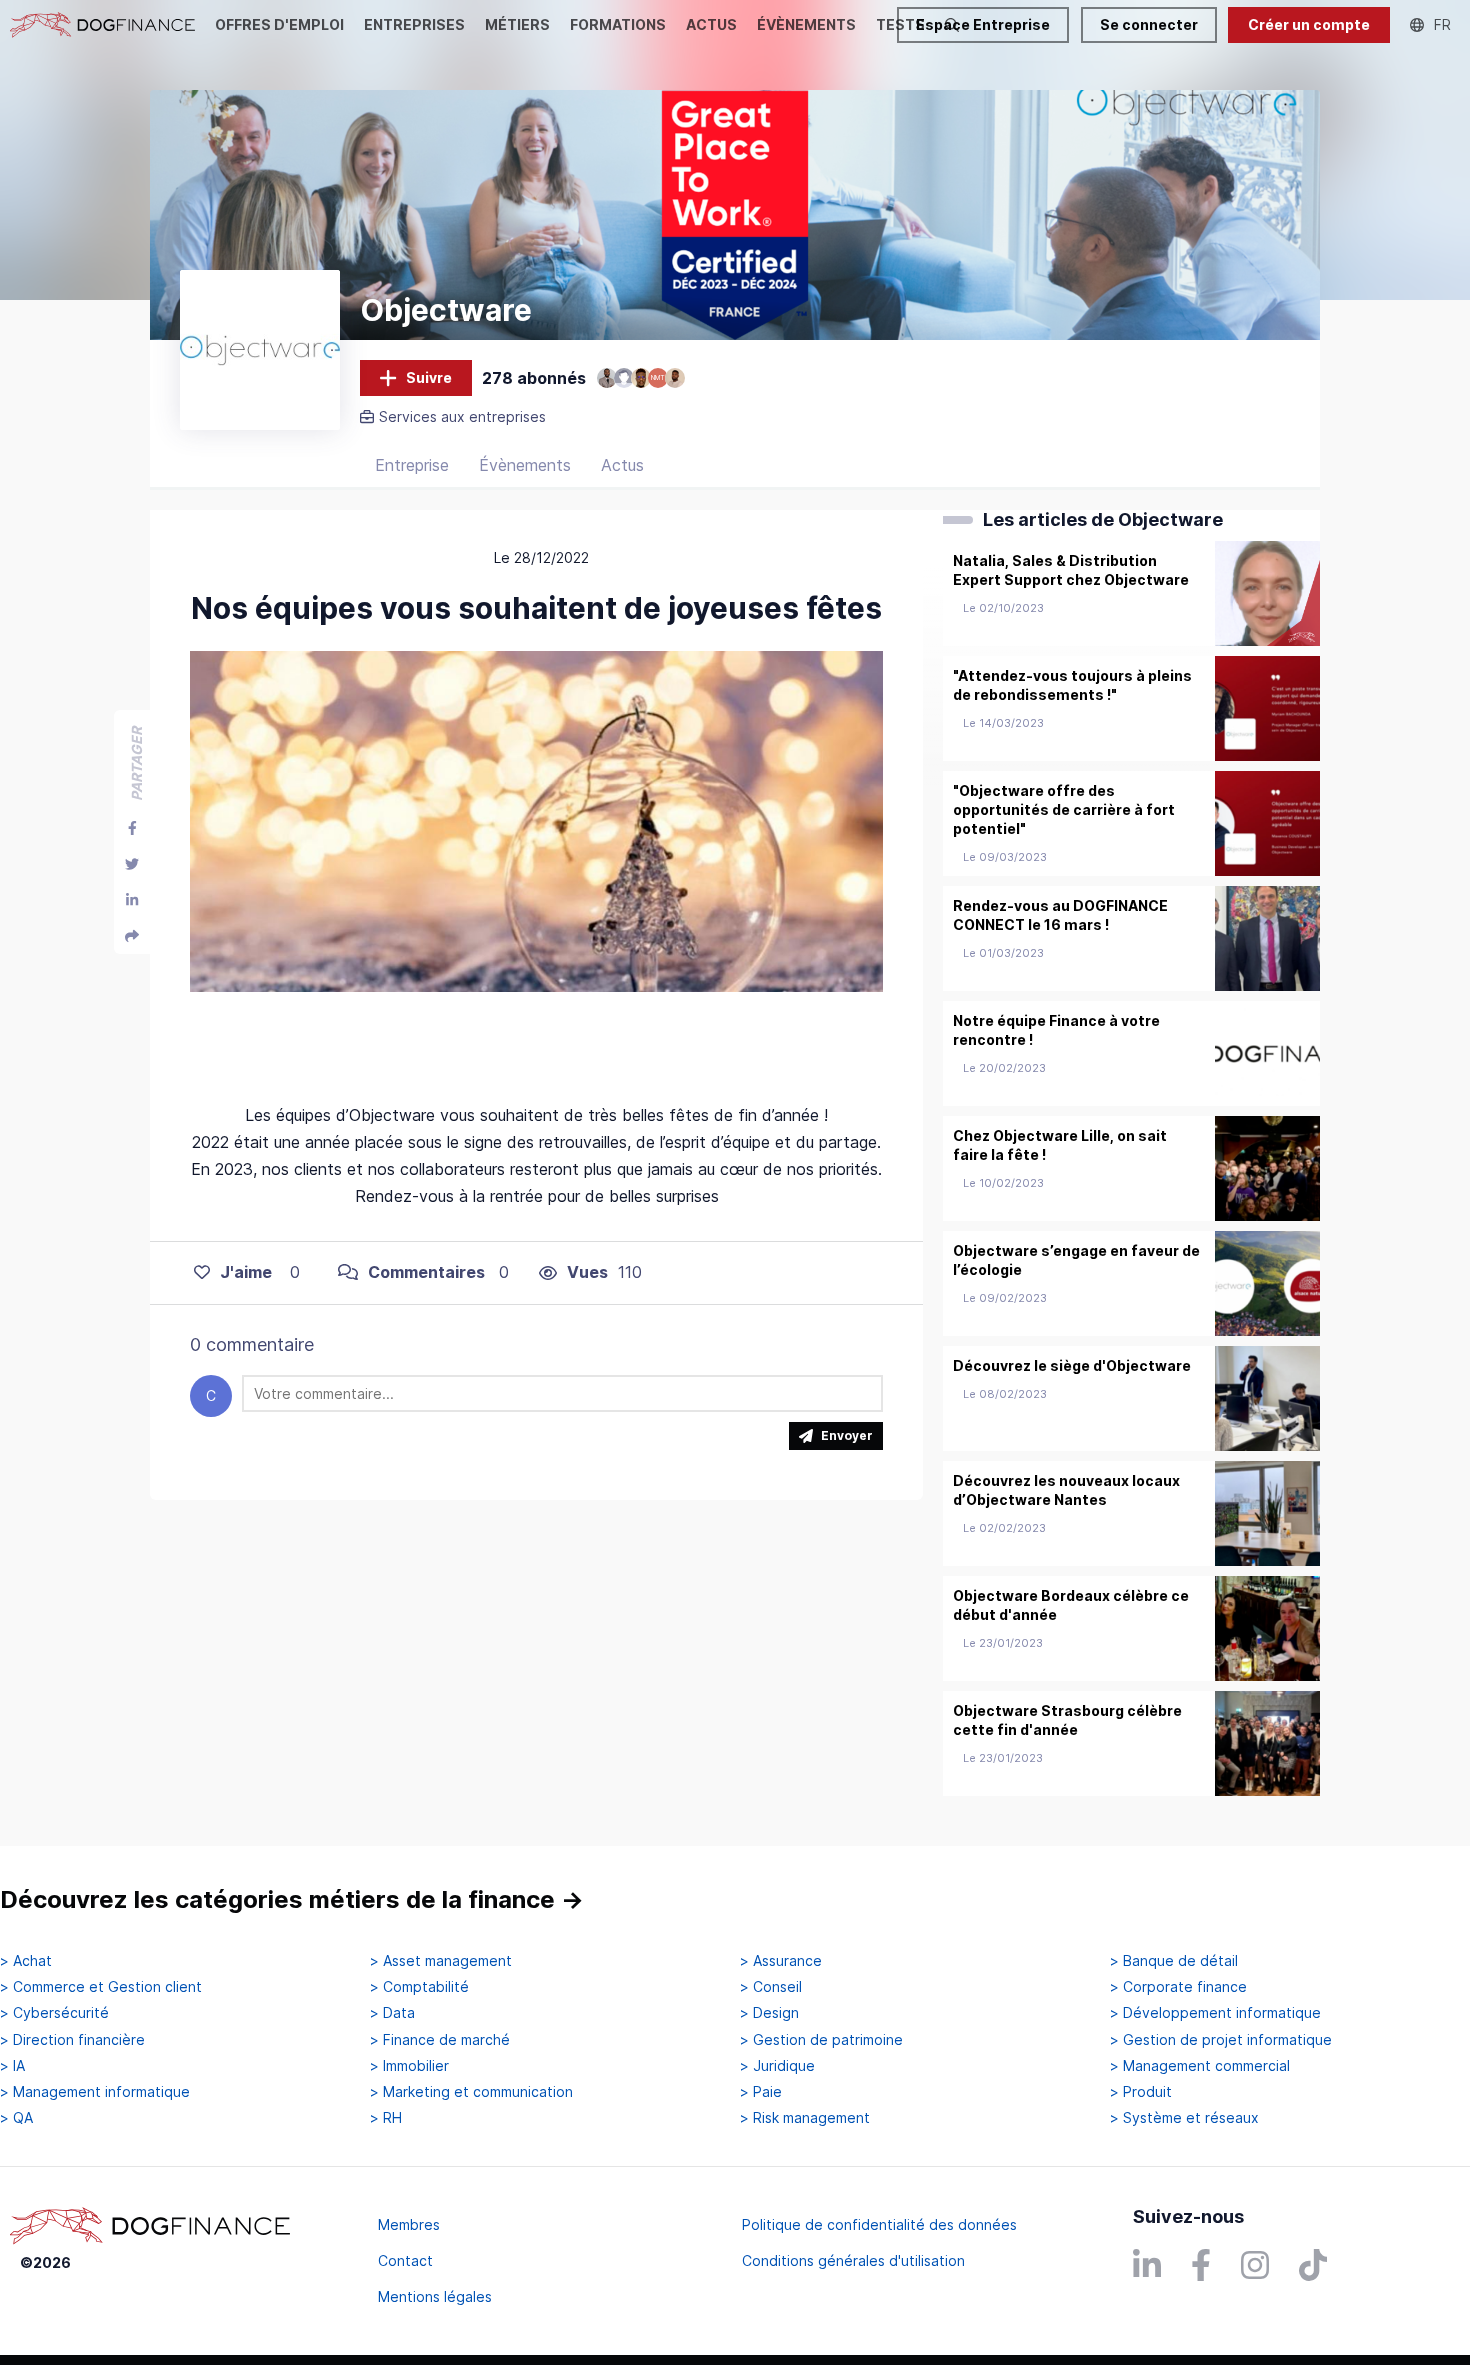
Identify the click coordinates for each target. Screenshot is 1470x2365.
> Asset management (441, 1961)
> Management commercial (1200, 2066)
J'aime (246, 1272)
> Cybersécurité (54, 2013)
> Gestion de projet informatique (1221, 2040)
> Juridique (777, 2066)
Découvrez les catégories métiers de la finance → (292, 1899)
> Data (392, 2013)
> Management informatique (95, 2092)
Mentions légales (435, 2296)
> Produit (1141, 2092)
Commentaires (426, 1272)
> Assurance (781, 1961)
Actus (622, 465)
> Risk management (805, 2118)
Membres (409, 2224)
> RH (386, 2118)
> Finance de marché (440, 2040)
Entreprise (412, 465)
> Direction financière (72, 2040)
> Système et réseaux (1184, 2118)
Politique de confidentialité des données (879, 2224)
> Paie (761, 2092)
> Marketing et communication (471, 2092)
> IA (12, 2066)
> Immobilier (409, 2066)
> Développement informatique (1215, 2013)
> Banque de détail (1174, 1961)
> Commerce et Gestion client (101, 1987)
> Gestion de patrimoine (821, 2040)
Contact (405, 2260)
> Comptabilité (419, 1987)
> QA (16, 2118)
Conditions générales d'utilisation (853, 2260)
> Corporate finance (1178, 1987)
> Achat (26, 1961)
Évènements (525, 465)
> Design (769, 2013)
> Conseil (771, 1987)
